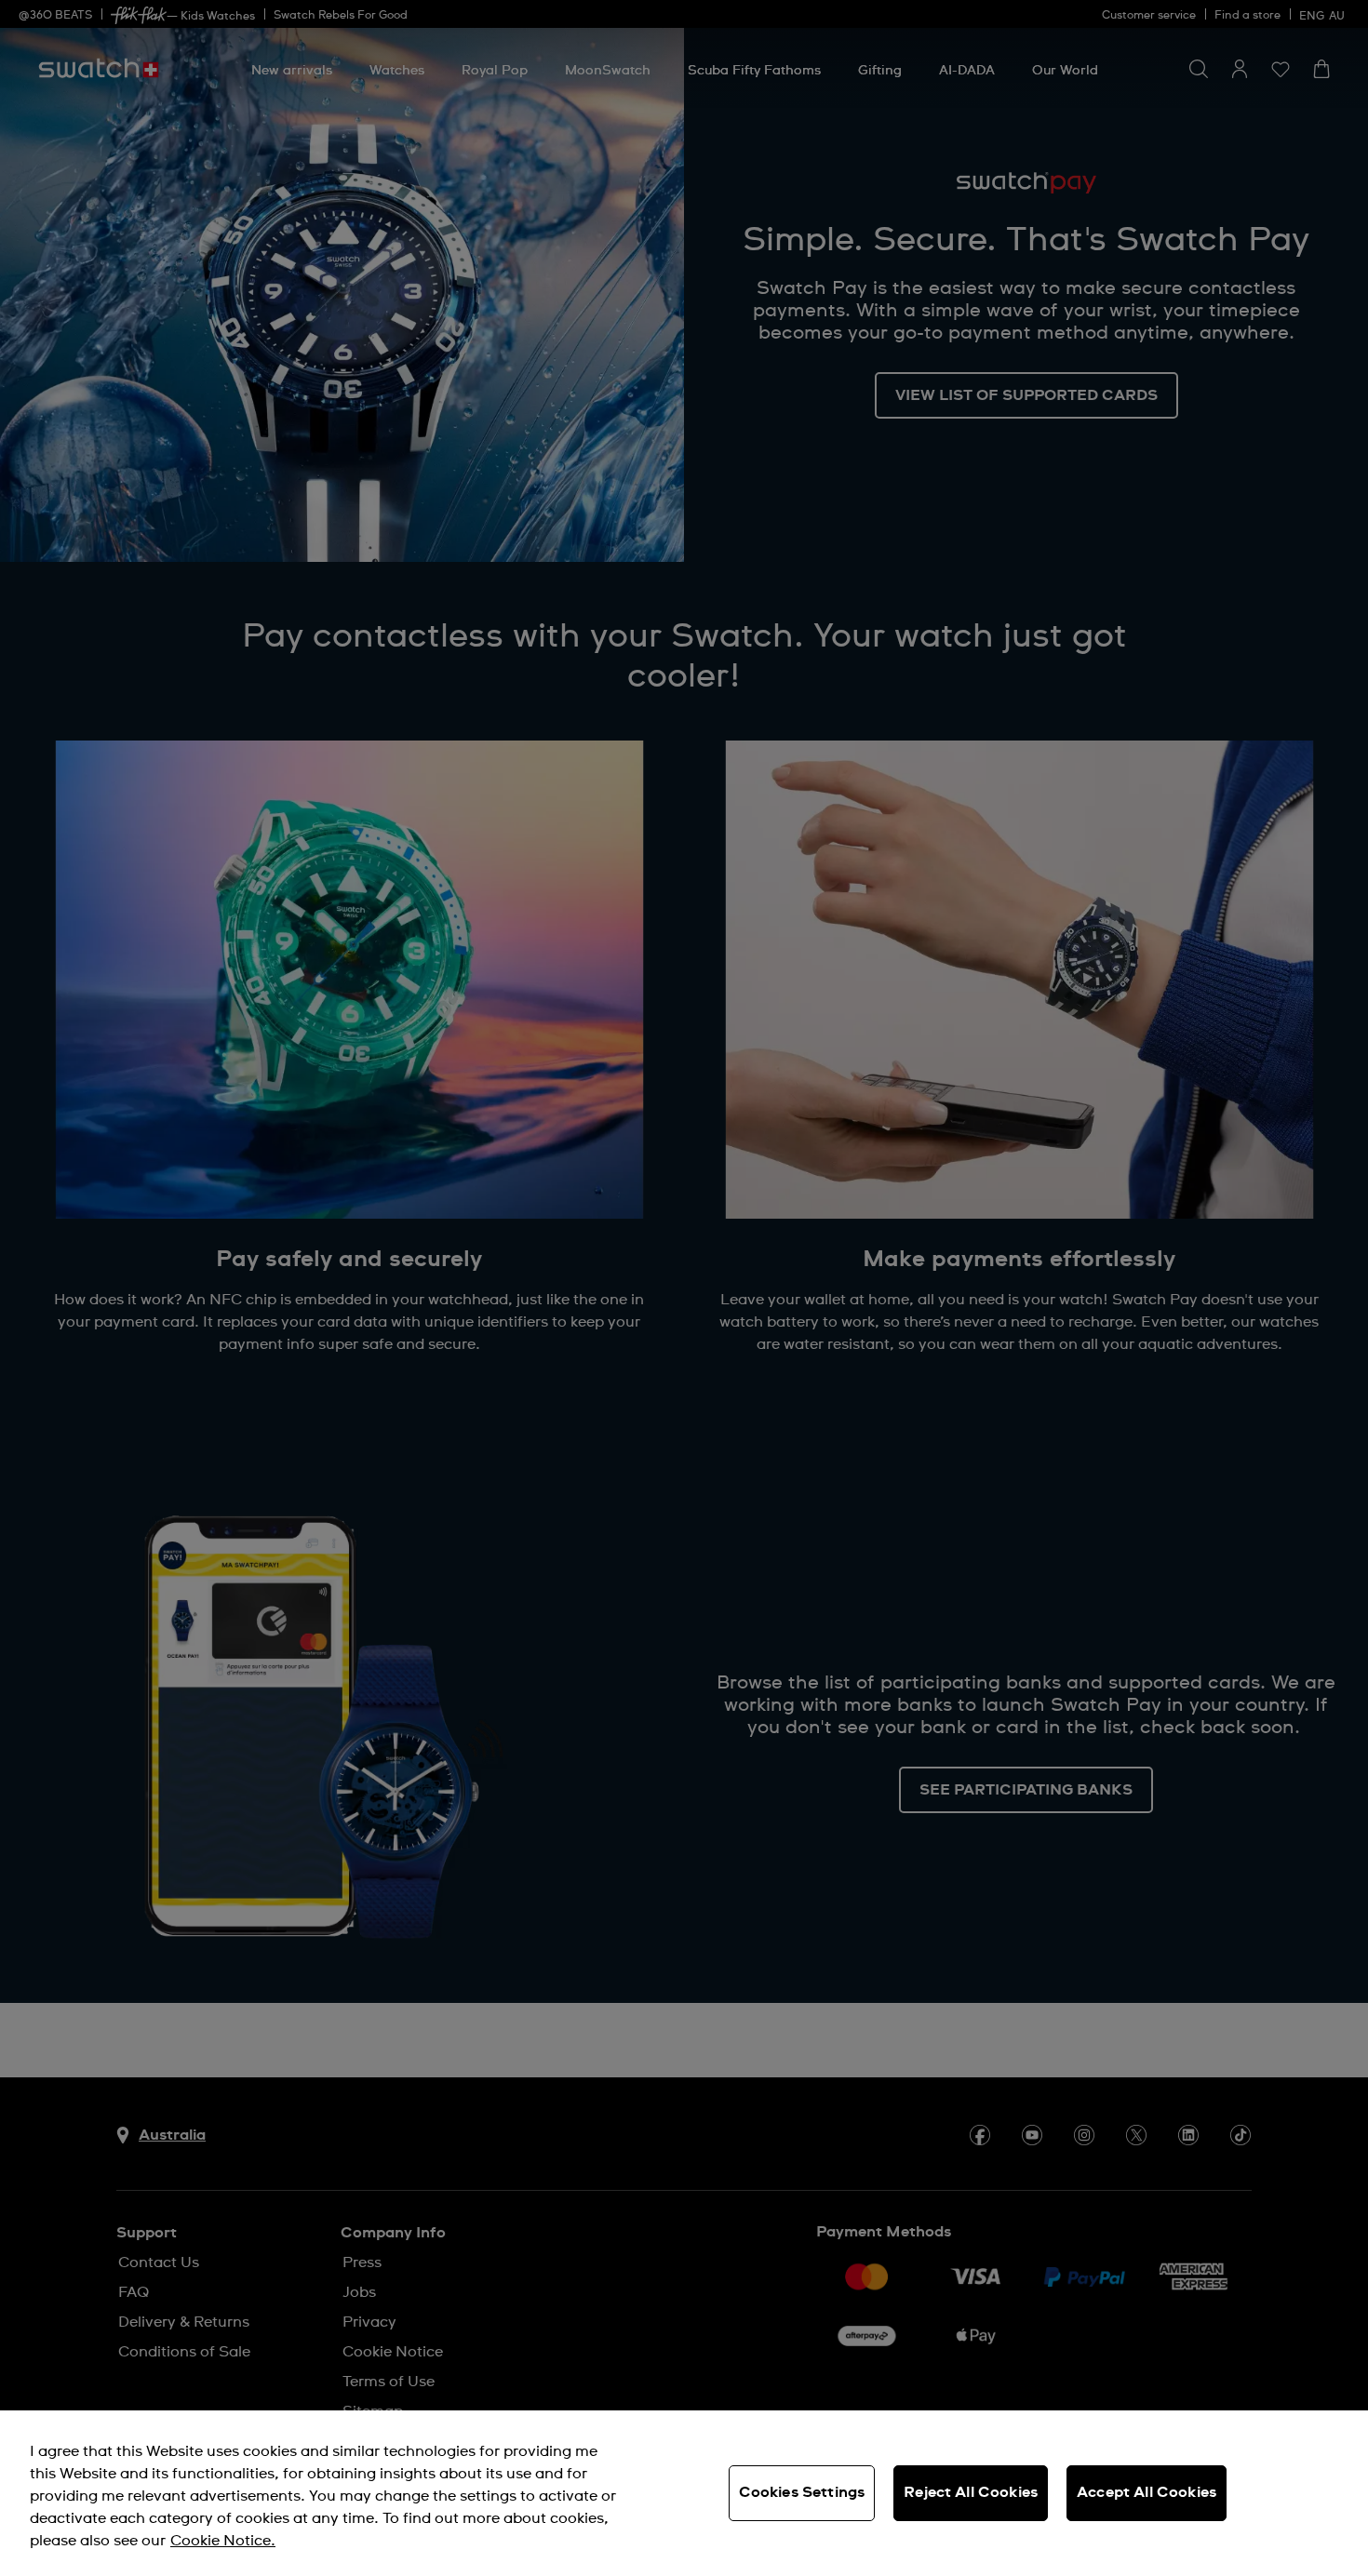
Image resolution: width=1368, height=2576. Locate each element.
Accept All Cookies (1147, 2492)
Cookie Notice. (223, 2541)
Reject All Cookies (971, 2492)
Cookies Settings (802, 2492)
